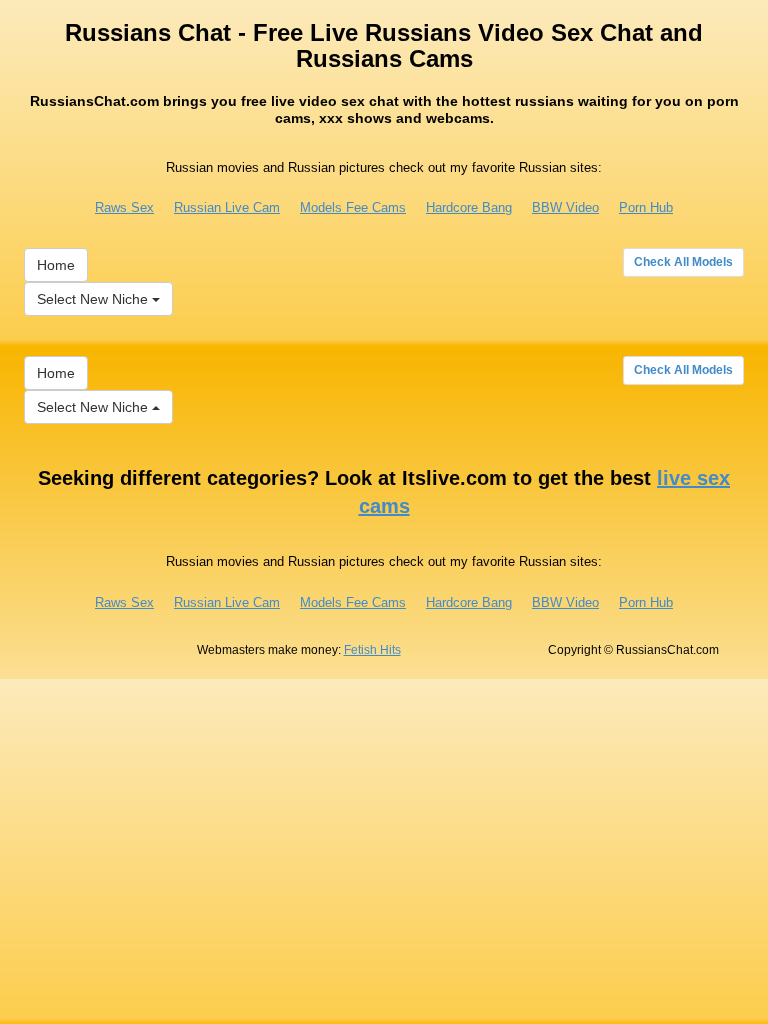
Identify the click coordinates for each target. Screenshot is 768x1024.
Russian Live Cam (227, 207)
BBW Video (565, 207)
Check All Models (683, 262)
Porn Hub (646, 207)
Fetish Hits (372, 650)
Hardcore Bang (469, 207)
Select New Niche (94, 299)
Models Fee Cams (353, 207)
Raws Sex (124, 207)
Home (56, 265)
